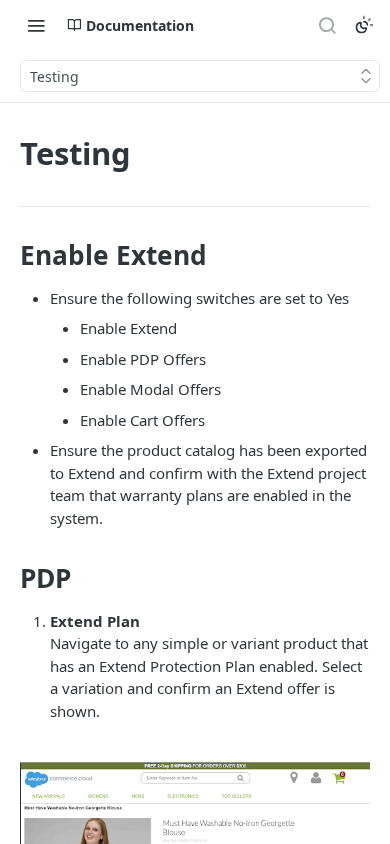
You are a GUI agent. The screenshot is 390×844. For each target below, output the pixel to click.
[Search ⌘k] (327, 25)
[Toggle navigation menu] (36, 25)
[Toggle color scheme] (364, 25)
